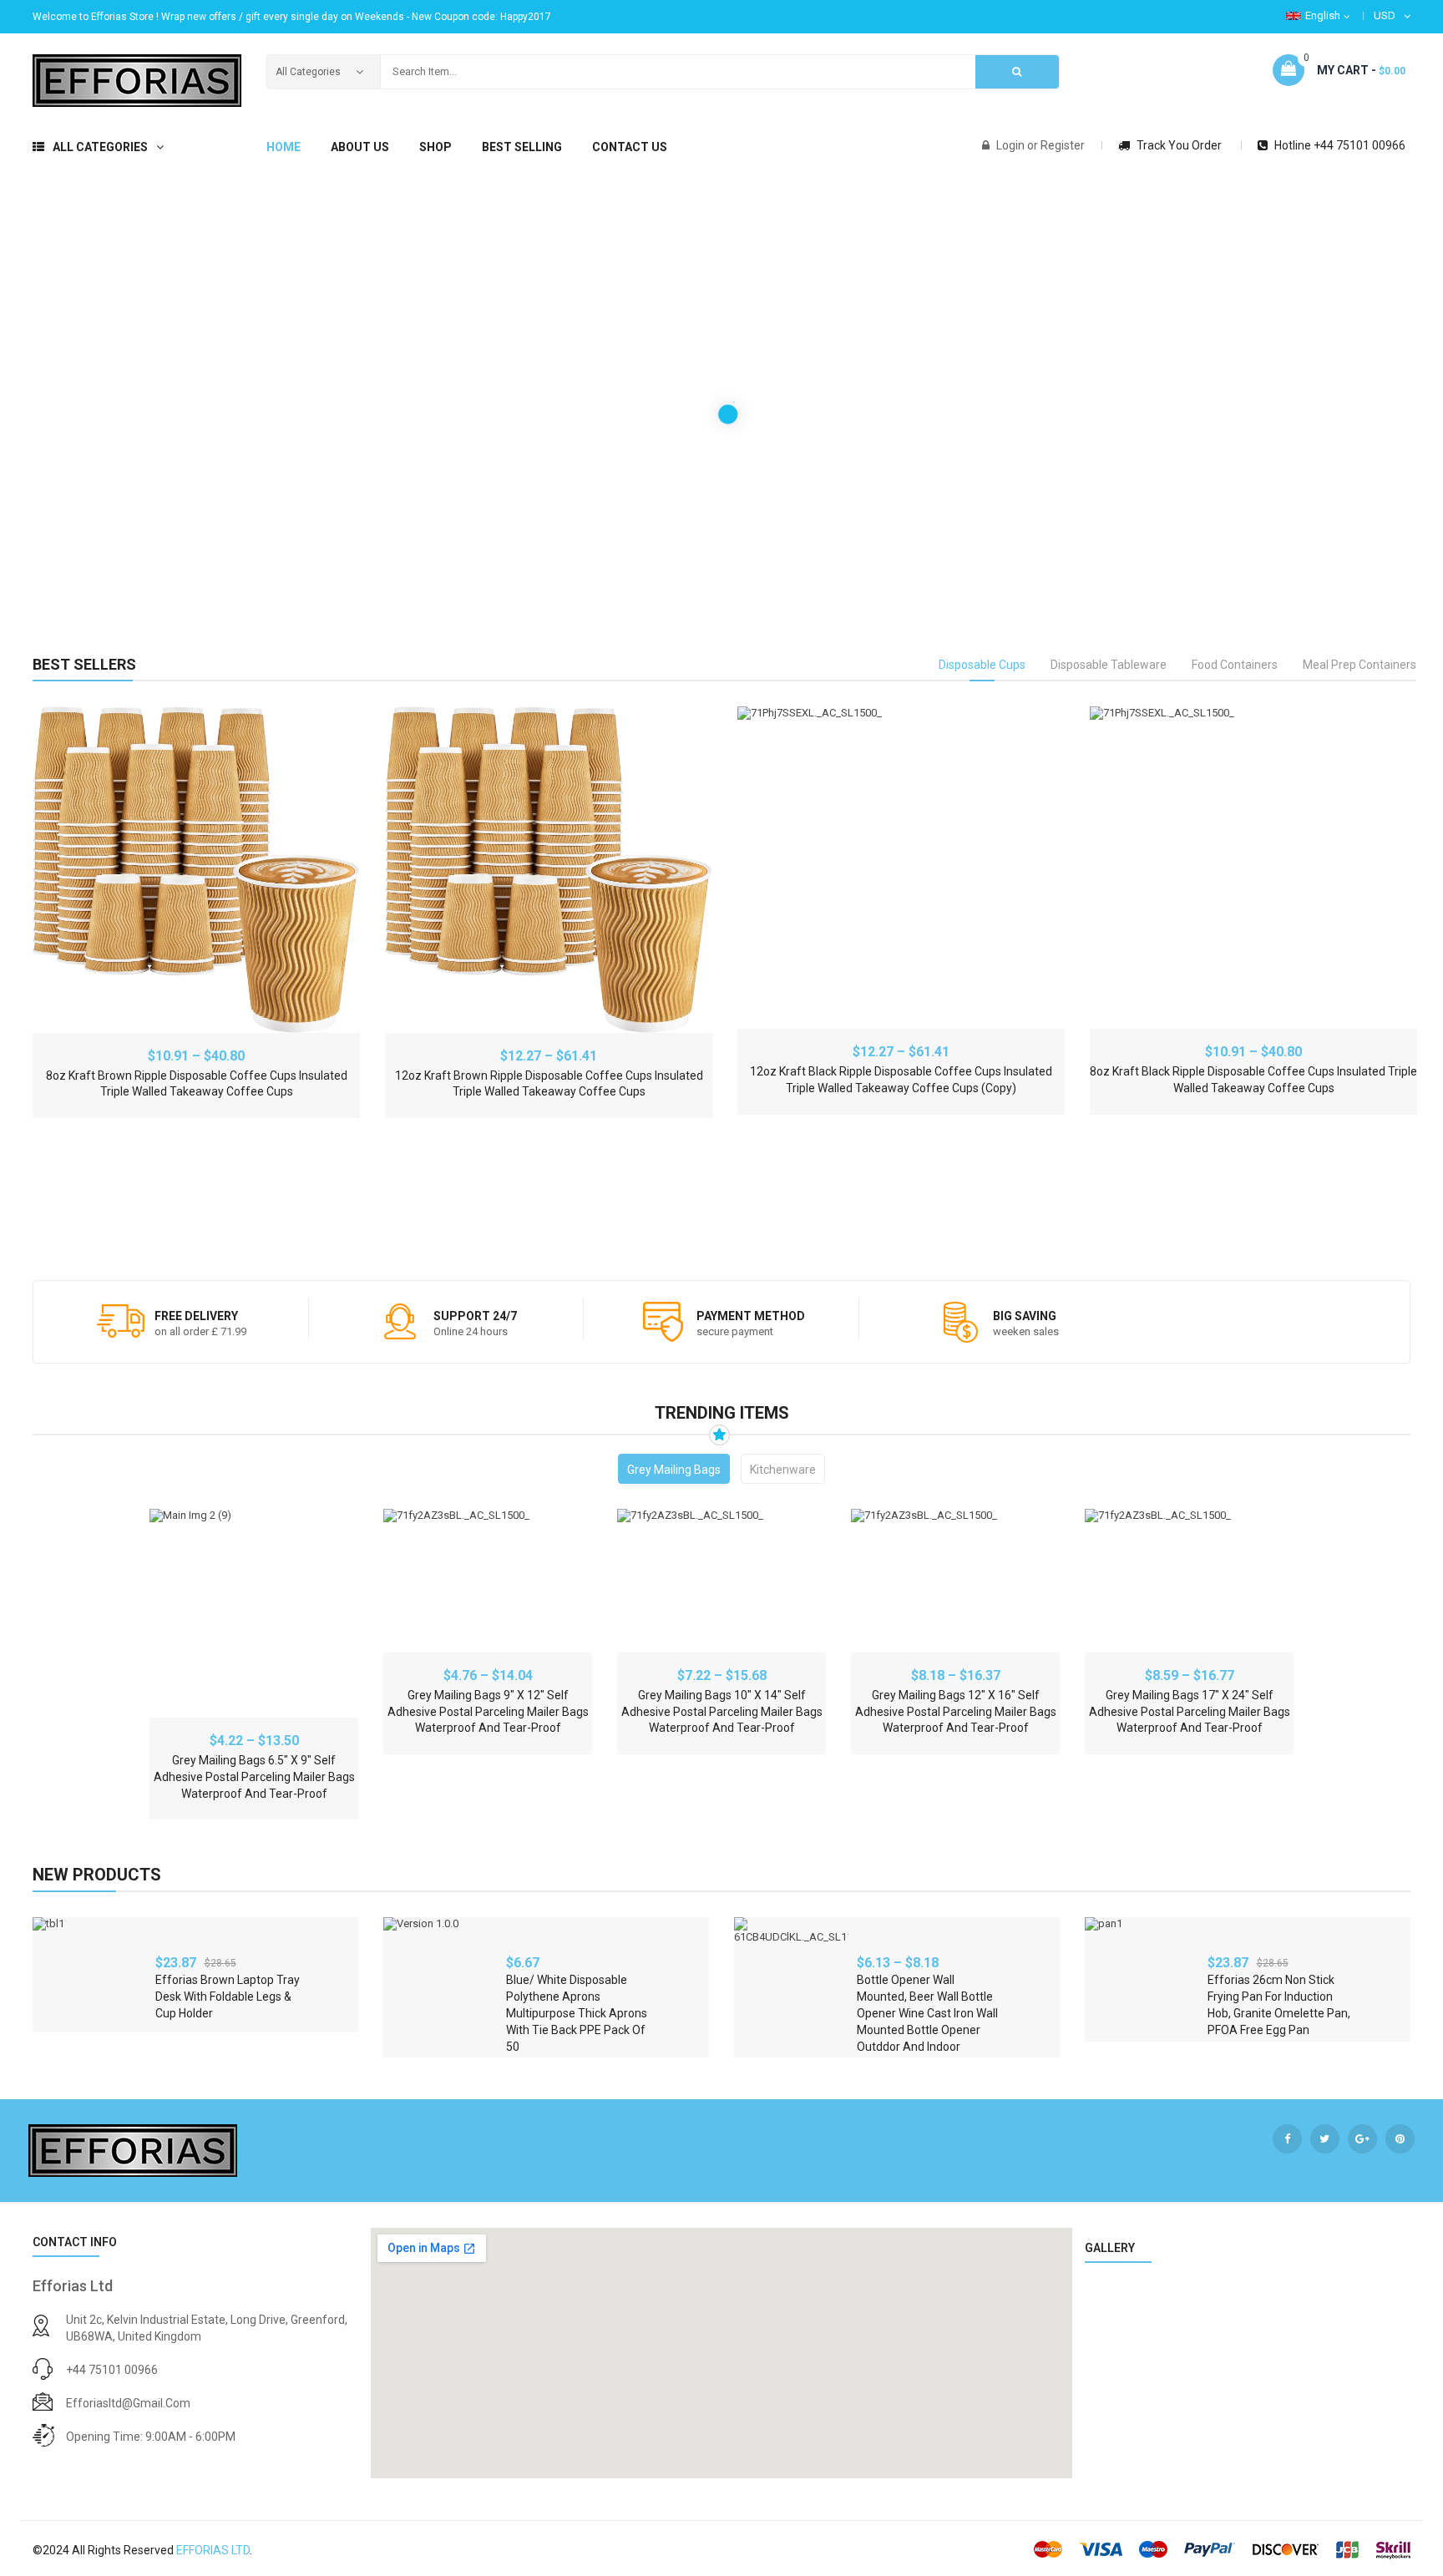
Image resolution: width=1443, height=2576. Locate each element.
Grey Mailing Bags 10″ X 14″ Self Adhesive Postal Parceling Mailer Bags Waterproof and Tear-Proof (722, 1712)
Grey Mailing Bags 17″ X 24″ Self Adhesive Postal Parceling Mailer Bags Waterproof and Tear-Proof (1190, 1712)
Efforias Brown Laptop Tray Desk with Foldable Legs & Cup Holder (228, 1997)
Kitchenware (783, 1470)
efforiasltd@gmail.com (128, 2403)
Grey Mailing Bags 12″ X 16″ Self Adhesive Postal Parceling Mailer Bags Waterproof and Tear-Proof (956, 1712)
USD (1385, 15)
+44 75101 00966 (112, 2370)
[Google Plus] (1362, 2139)
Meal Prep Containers (1359, 665)
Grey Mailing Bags (674, 1470)
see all (1387, 1874)
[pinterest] (1400, 2139)
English (1323, 15)
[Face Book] (1287, 2139)
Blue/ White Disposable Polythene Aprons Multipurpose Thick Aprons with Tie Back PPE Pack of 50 (577, 2013)
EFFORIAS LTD (213, 2550)
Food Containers (1235, 665)
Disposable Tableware (1109, 665)
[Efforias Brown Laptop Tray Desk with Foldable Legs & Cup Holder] (90, 1974)
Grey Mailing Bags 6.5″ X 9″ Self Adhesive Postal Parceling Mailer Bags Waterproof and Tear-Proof (254, 1777)
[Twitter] (1325, 2139)
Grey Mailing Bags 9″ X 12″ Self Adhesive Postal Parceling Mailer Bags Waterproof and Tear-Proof (488, 1712)
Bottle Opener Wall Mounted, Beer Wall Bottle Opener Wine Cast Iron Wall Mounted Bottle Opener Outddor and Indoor (927, 2013)
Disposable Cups (982, 665)
